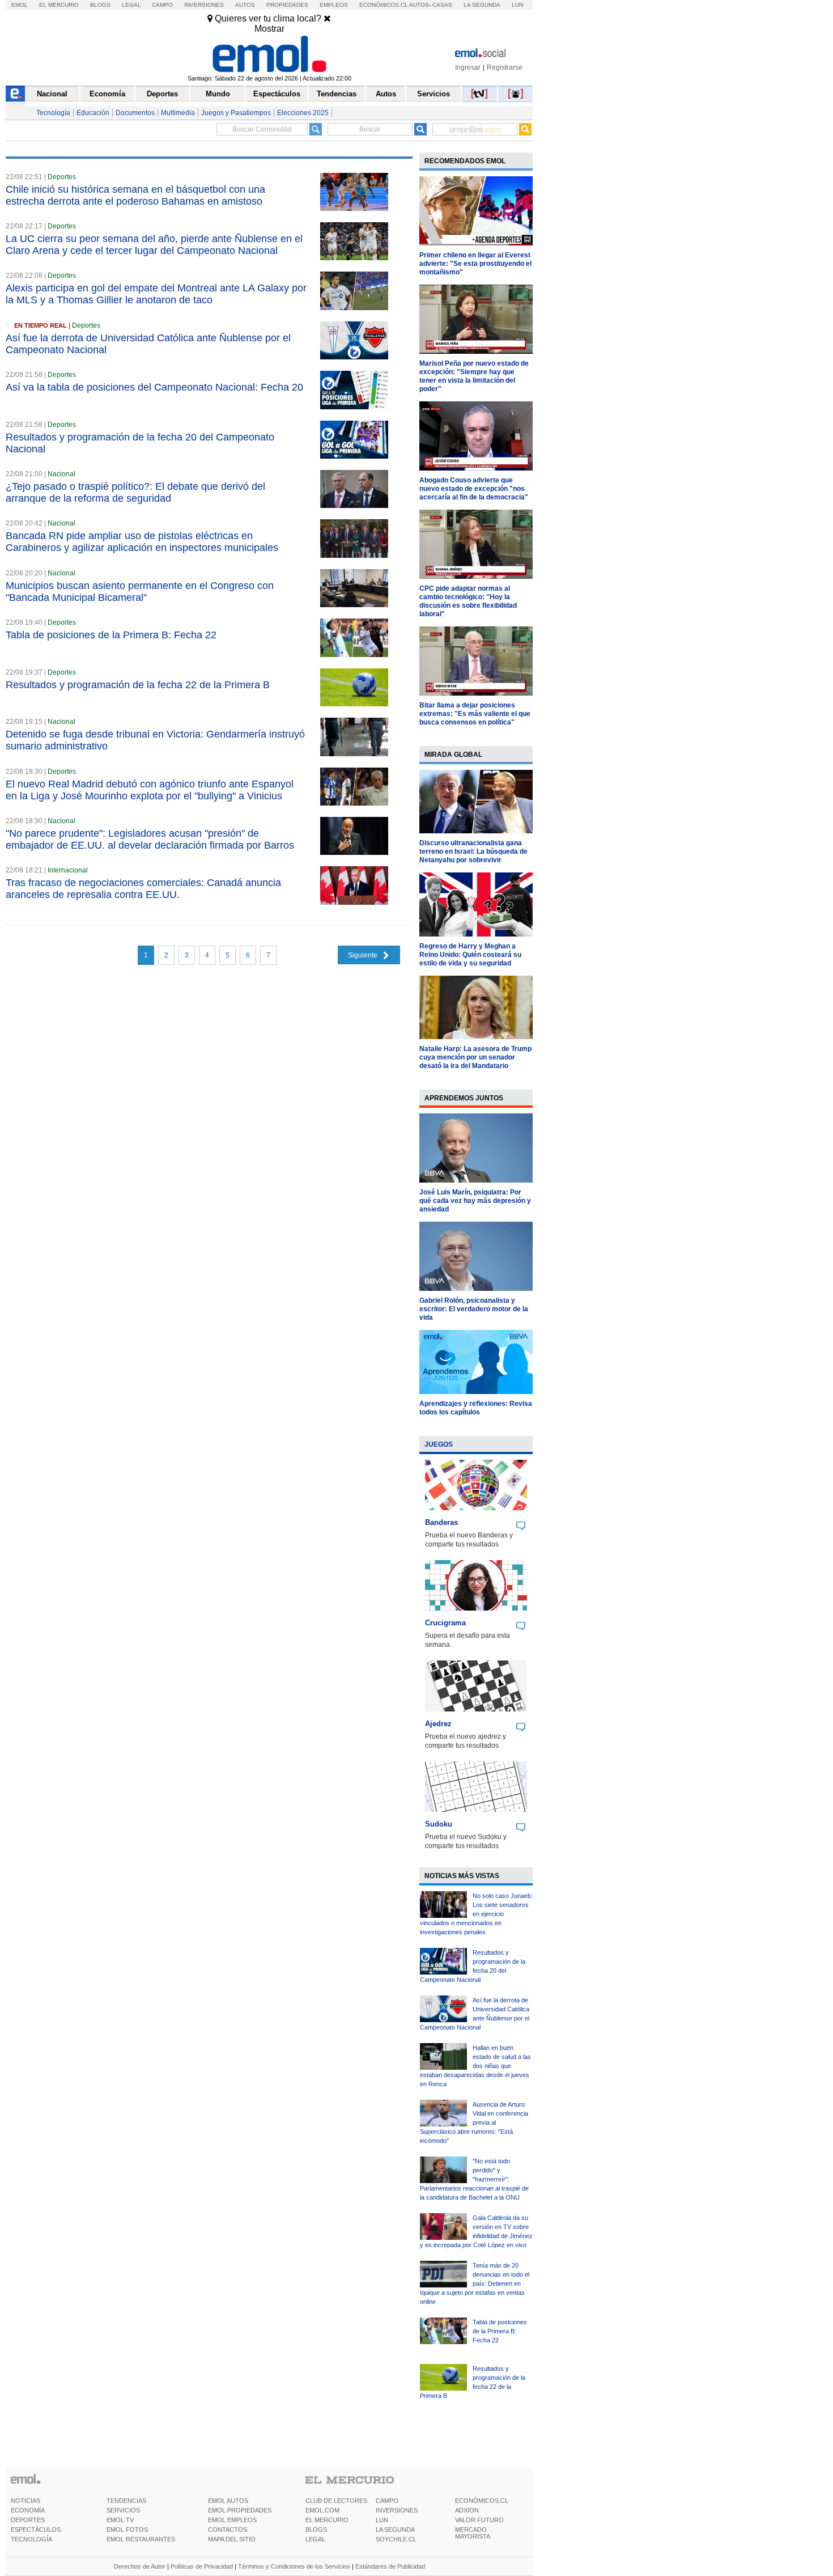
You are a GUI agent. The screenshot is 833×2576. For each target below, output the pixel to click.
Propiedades (287, 5)
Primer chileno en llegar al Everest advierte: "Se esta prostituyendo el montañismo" (475, 264)
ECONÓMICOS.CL (482, 2501)
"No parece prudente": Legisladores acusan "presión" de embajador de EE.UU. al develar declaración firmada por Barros (150, 839)
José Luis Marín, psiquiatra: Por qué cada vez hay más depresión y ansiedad (475, 1201)
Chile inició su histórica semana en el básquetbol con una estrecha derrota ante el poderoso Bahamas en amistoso (135, 195)
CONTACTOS (228, 2530)
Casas (442, 5)
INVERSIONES (397, 2510)
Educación (93, 113)
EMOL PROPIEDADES (240, 2510)
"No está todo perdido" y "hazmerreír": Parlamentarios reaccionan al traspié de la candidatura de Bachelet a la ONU (474, 2179)
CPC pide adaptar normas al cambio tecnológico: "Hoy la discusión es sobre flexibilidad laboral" (468, 601)
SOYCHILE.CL (396, 2539)
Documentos (135, 113)
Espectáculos (277, 94)
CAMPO (387, 2501)
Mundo (218, 94)
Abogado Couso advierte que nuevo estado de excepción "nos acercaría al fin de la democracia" (474, 489)
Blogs (100, 5)
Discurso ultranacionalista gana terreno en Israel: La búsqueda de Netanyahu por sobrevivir (473, 851)
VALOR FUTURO (479, 2520)
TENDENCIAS (126, 2501)
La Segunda (482, 5)
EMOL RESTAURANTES (141, 2539)
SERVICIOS (123, 2510)
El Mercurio (59, 5)
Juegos (439, 1444)
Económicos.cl (384, 5)
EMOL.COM (322, 2510)
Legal (131, 5)
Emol (20, 5)
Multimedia (178, 113)
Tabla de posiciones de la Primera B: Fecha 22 (111, 635)
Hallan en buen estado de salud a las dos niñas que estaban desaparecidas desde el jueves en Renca (475, 2066)
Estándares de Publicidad (390, 2566)
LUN (382, 2520)
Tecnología (53, 113)
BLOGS (316, 2530)
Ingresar (468, 67)
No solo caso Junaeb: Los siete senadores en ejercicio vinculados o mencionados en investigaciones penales (476, 1914)
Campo (162, 5)
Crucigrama (445, 1623)
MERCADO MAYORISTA (473, 2533)
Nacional (52, 94)
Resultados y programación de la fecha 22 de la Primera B (138, 685)
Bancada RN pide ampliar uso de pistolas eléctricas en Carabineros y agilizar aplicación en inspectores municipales (142, 542)
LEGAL (315, 2539)
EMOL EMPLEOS (232, 2520)
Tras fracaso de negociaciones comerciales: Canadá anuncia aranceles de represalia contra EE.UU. (143, 889)
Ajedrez (438, 1724)
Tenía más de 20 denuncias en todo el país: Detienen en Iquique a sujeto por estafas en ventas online (475, 2283)
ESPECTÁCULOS (36, 2530)
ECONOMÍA (28, 2510)
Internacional (68, 870)
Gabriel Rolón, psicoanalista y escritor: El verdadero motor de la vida (474, 1309)
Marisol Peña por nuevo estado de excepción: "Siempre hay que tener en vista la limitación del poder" (474, 376)
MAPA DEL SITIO (232, 2539)
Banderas (441, 1522)
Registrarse (505, 67)
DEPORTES (28, 2520)
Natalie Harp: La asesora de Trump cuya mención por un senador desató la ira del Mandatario (475, 1057)
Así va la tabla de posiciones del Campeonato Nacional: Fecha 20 (154, 387)
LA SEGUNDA (395, 2530)
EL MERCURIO (327, 2520)
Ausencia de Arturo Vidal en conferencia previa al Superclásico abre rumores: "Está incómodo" (474, 2122)
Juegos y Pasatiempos (236, 113)
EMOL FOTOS (127, 2530)
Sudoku (439, 1824)
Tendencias (337, 94)
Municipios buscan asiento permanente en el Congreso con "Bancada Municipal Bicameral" (140, 592)
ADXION (467, 2510)
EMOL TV (120, 2520)
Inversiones (204, 5)
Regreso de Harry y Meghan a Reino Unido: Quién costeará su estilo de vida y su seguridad (470, 955)
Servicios (433, 94)
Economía (107, 94)
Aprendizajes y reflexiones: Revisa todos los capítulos (476, 1408)
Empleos (334, 5)
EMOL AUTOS (228, 2501)
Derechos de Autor (140, 2566)
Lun (517, 5)
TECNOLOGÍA (31, 2539)
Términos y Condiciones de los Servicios (294, 2566)
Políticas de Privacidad (202, 2566)
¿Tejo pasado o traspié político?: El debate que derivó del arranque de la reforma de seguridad (135, 492)
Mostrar (269, 29)
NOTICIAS (25, 2501)
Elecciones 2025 (303, 113)
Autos (245, 5)
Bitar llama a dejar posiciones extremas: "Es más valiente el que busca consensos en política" (475, 714)
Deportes (162, 94)
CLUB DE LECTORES (336, 2501)
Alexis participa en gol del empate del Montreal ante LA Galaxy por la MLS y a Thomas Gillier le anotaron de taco (156, 294)
